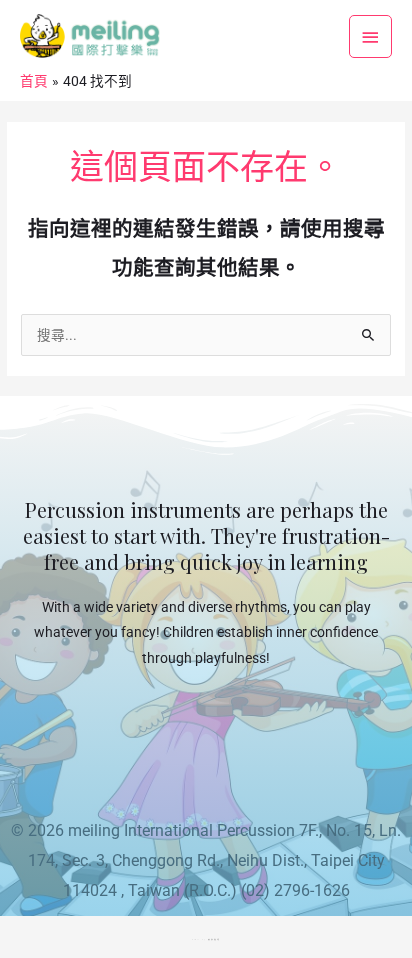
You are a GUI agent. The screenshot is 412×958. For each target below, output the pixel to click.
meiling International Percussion (181, 830)
